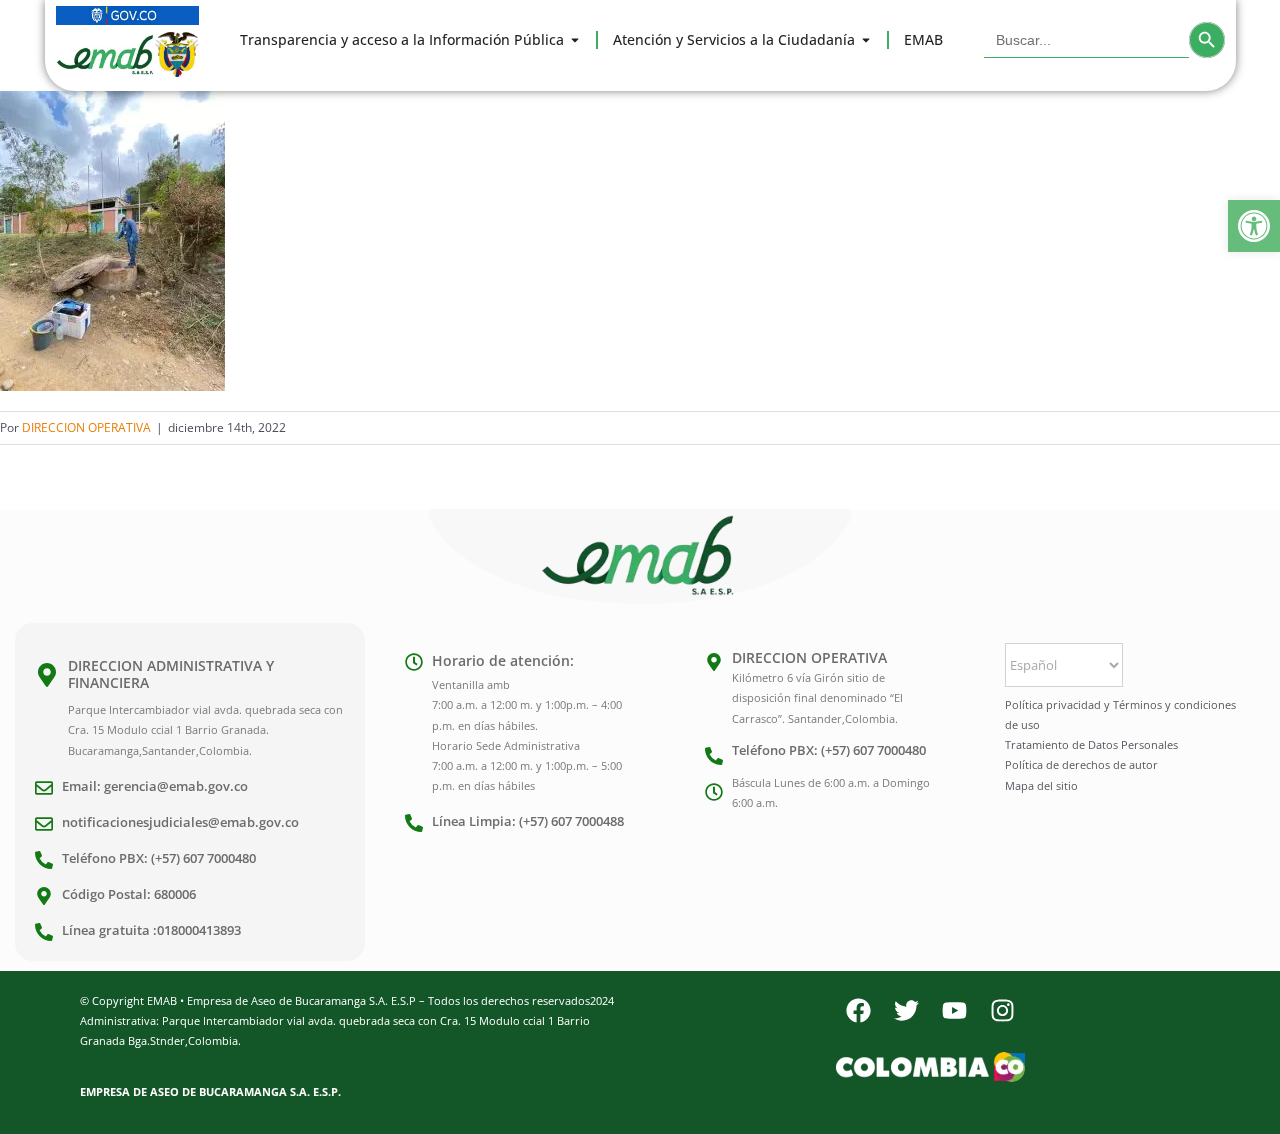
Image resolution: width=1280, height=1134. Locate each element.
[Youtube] (954, 1011)
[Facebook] (858, 1011)
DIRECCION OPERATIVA (86, 427)
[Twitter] (906, 1011)
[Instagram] (1002, 1011)
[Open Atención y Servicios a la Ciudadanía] (866, 40)
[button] (1254, 226)
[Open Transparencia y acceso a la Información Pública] (575, 40)
